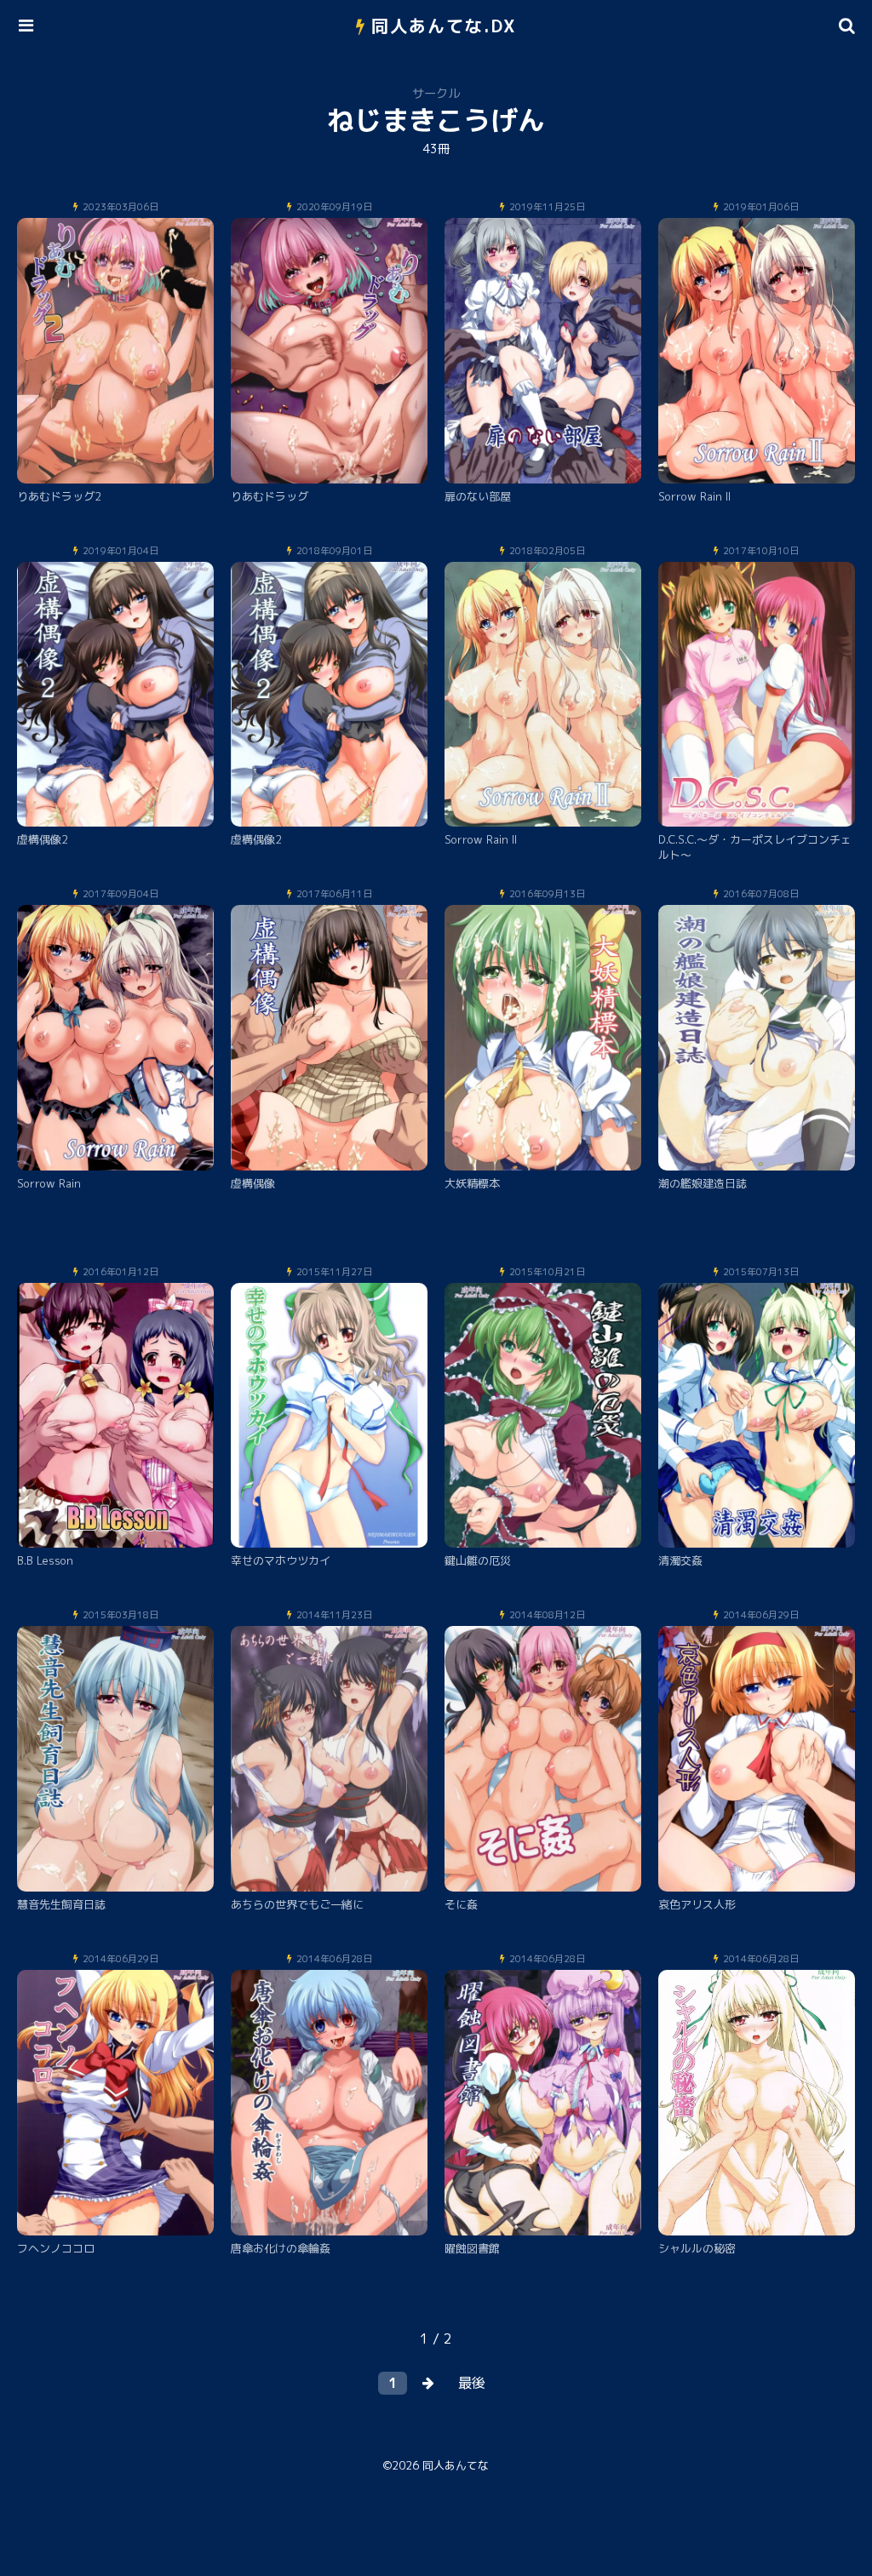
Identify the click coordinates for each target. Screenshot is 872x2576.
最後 (472, 2383)
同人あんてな (456, 2465)
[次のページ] (428, 2383)
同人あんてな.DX (444, 26)
